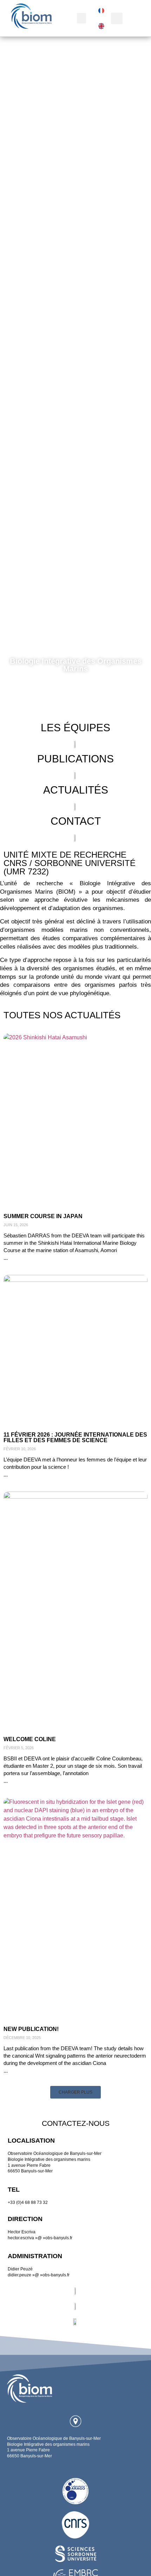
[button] (81, 18)
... (6, 1258)
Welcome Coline (30, 1739)
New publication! (31, 2029)
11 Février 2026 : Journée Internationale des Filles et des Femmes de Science (75, 1437)
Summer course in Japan (43, 1216)
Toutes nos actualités (62, 1015)
